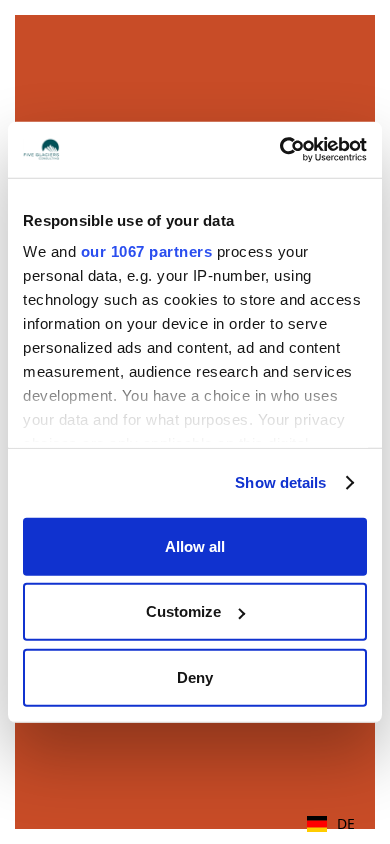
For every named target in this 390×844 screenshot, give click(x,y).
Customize (183, 611)
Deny (195, 676)
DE (346, 823)
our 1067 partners (147, 251)
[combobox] (331, 824)
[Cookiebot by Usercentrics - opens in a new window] (280, 150)
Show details (280, 482)
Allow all (195, 545)
